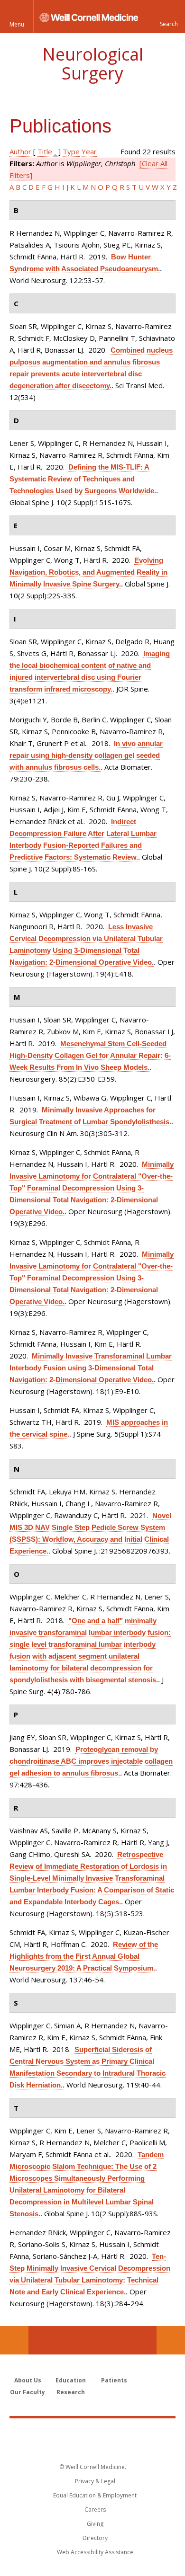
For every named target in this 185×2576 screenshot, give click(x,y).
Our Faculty (28, 2392)
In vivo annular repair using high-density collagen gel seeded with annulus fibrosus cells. (86, 755)
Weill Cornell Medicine (92, 2433)
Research (71, 2392)
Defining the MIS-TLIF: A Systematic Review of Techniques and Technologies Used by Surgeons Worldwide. (83, 479)
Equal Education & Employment (95, 2495)
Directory (95, 2538)
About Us (28, 2380)
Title (45, 151)
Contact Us (171, 2340)
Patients (114, 2380)
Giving (95, 2524)
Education (71, 2380)
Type (71, 151)
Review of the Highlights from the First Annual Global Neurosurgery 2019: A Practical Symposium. (84, 1956)
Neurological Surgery (93, 64)
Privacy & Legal (95, 2481)
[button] (168, 17)
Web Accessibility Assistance (95, 2552)
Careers (95, 2509)
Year (89, 151)
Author (20, 151)
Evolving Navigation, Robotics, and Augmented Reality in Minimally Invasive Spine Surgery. (88, 572)
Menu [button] (17, 24)
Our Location (14, 2340)
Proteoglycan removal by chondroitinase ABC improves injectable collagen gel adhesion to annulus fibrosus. (91, 1761)
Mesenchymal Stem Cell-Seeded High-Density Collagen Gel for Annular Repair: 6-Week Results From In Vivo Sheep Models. (90, 1055)
